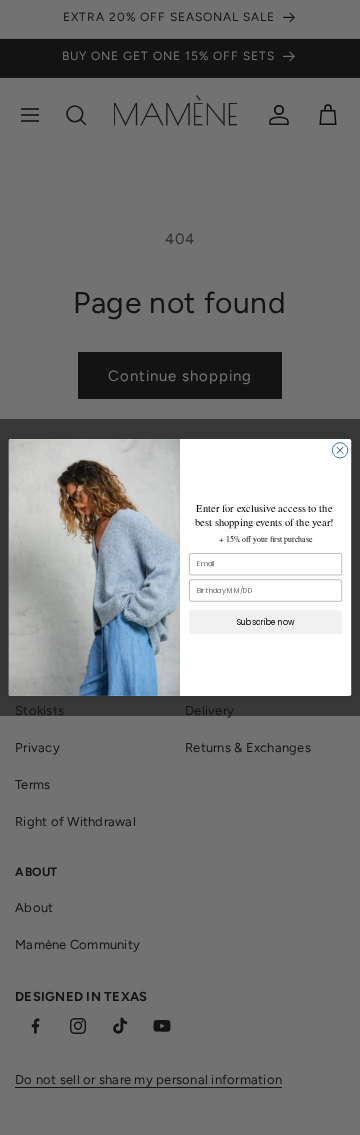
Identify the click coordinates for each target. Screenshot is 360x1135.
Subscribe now (266, 621)
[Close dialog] (339, 450)
